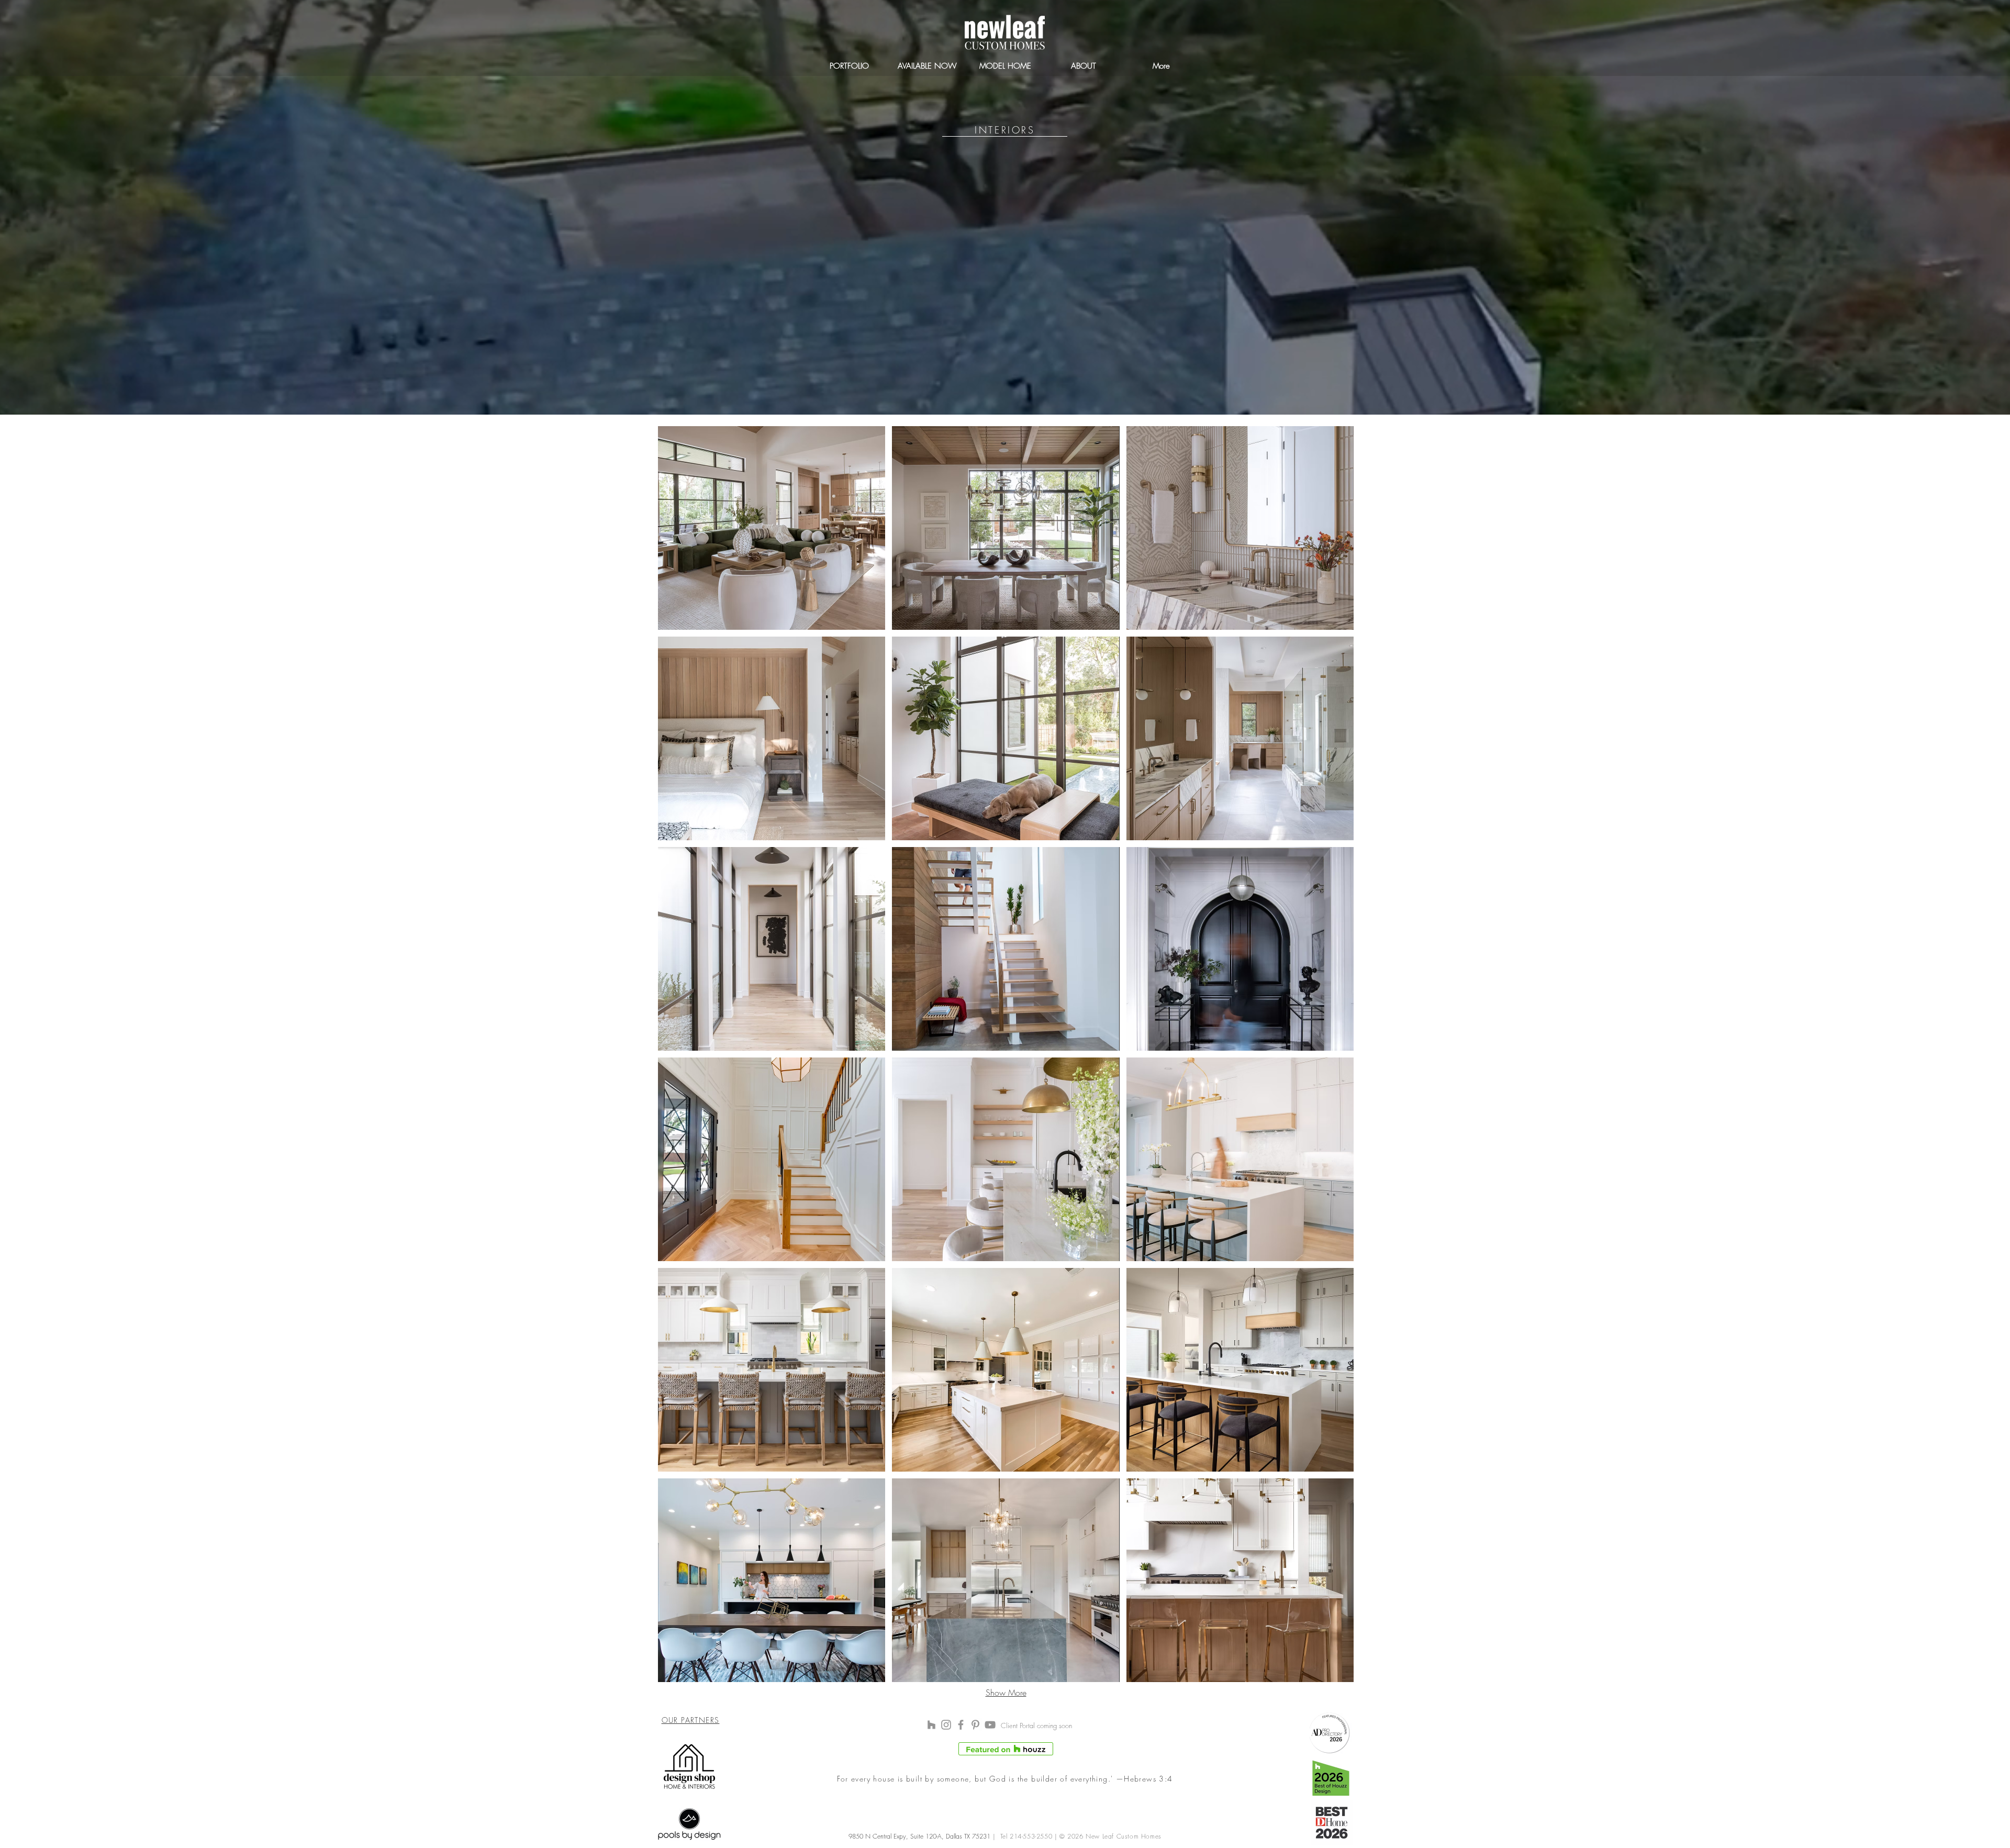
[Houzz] (931, 1725)
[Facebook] (961, 1725)
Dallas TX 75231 (967, 1836)
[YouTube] (990, 1725)
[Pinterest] (975, 1725)
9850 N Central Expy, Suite (887, 1836)
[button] (772, 528)
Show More (1006, 1693)
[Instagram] (946, 1725)
